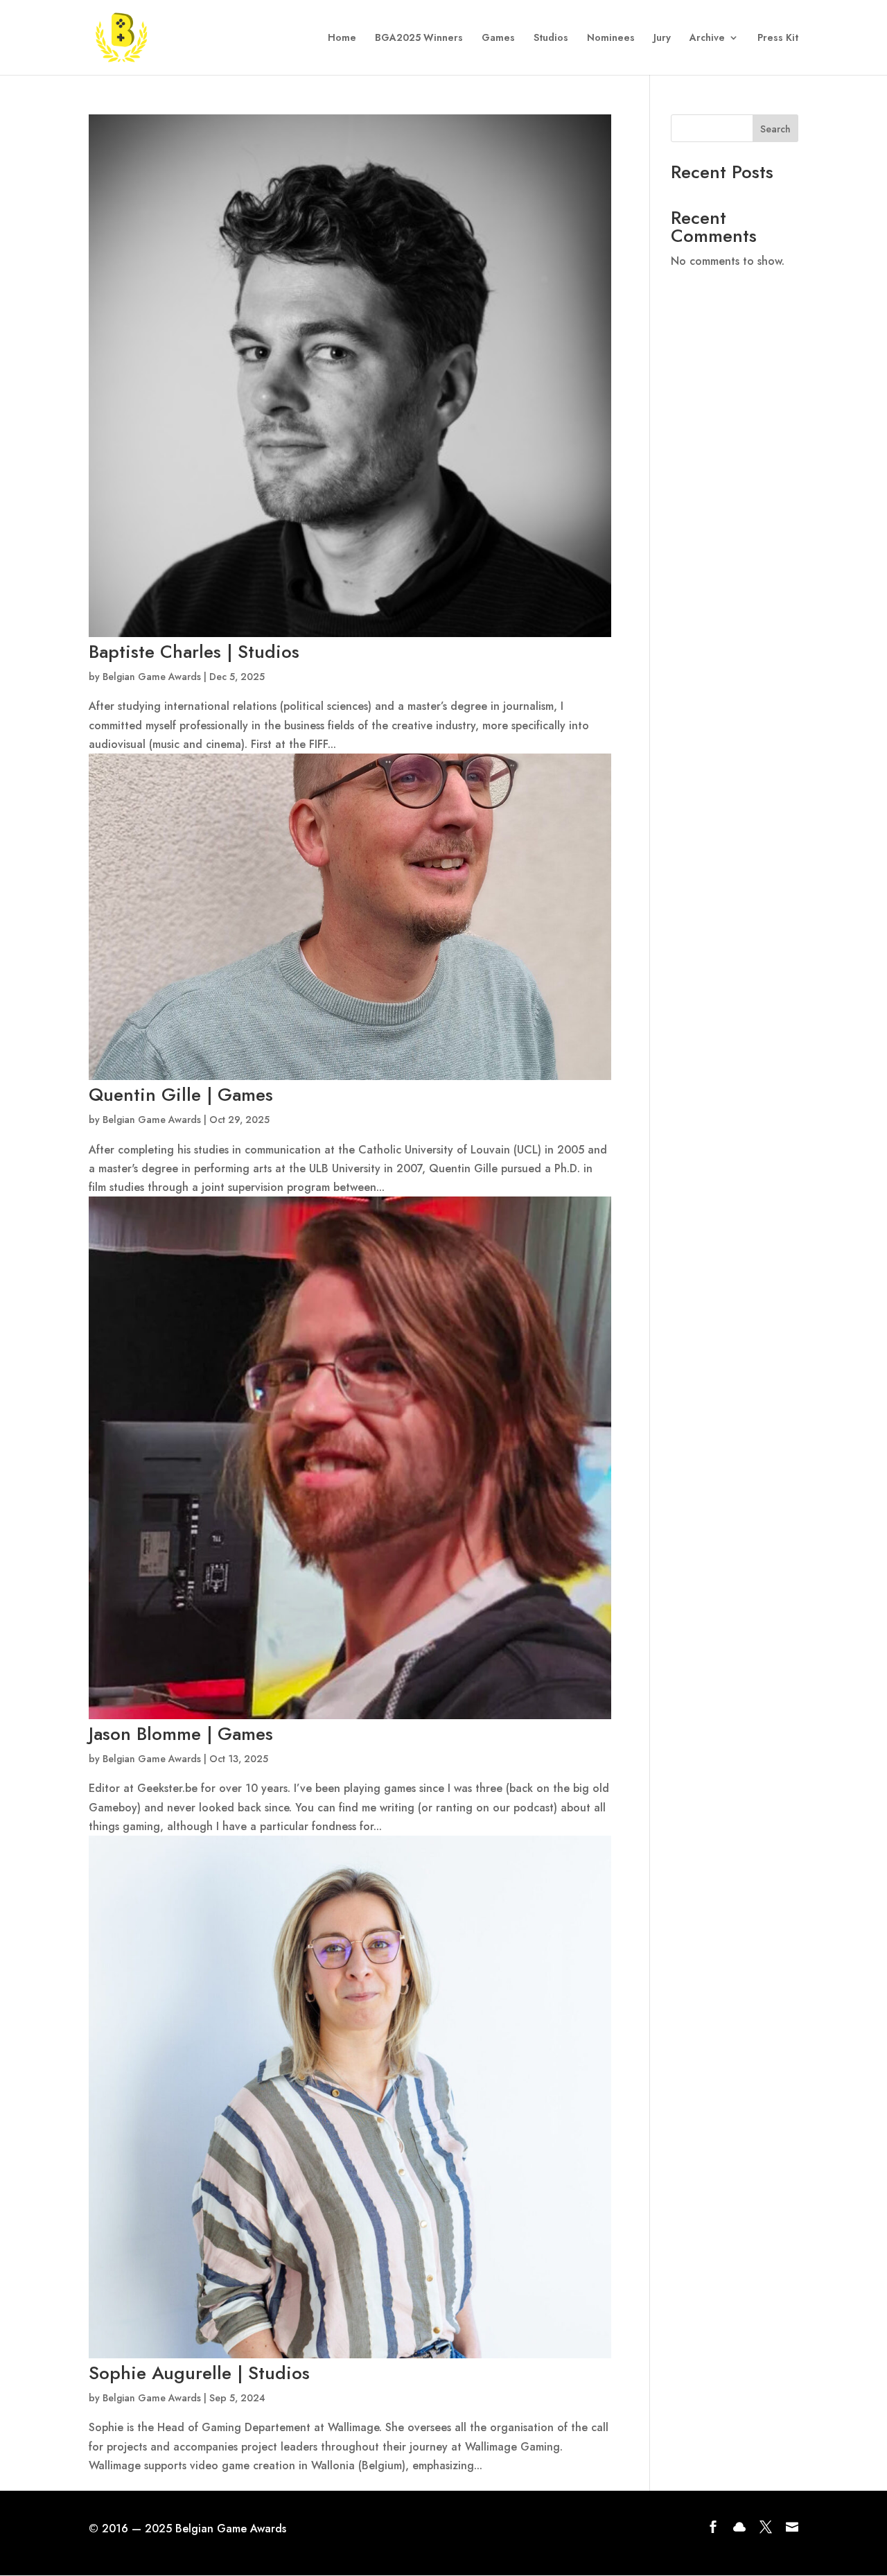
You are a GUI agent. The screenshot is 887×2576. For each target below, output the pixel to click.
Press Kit (778, 38)
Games (498, 38)
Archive (707, 38)
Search (775, 129)
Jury (662, 38)
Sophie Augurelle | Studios (199, 2373)
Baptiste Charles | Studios (194, 652)
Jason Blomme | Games (181, 1734)
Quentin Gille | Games (181, 1095)
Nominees (611, 38)
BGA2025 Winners (419, 38)
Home (342, 38)
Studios (551, 38)
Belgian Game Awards (152, 677)
